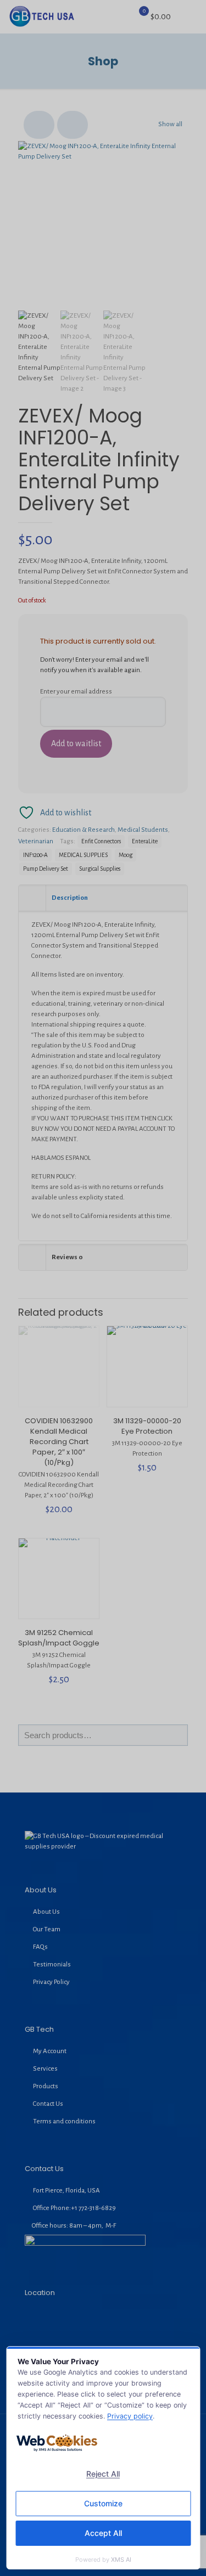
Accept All (103, 2533)
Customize (103, 2503)
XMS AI (121, 2560)
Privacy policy (130, 2416)
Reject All (103, 2474)
